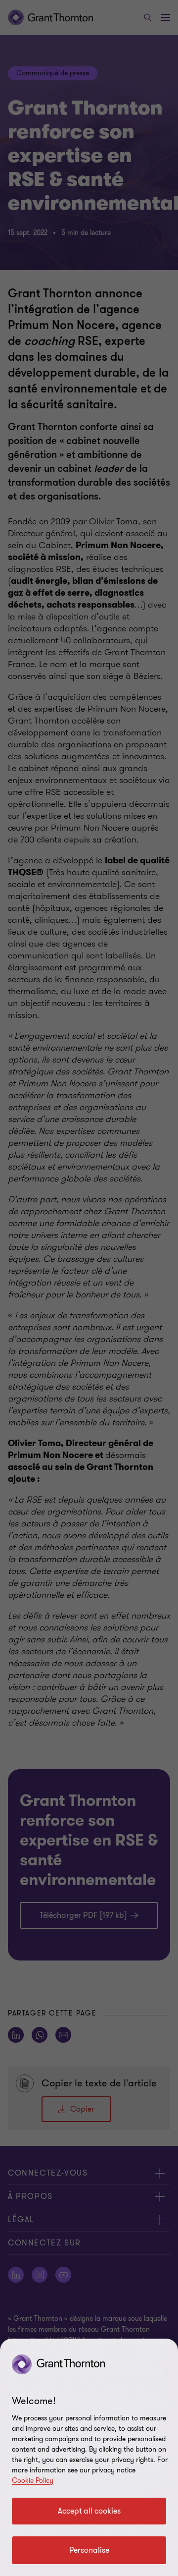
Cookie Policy (33, 2481)
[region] (89, 2457)
